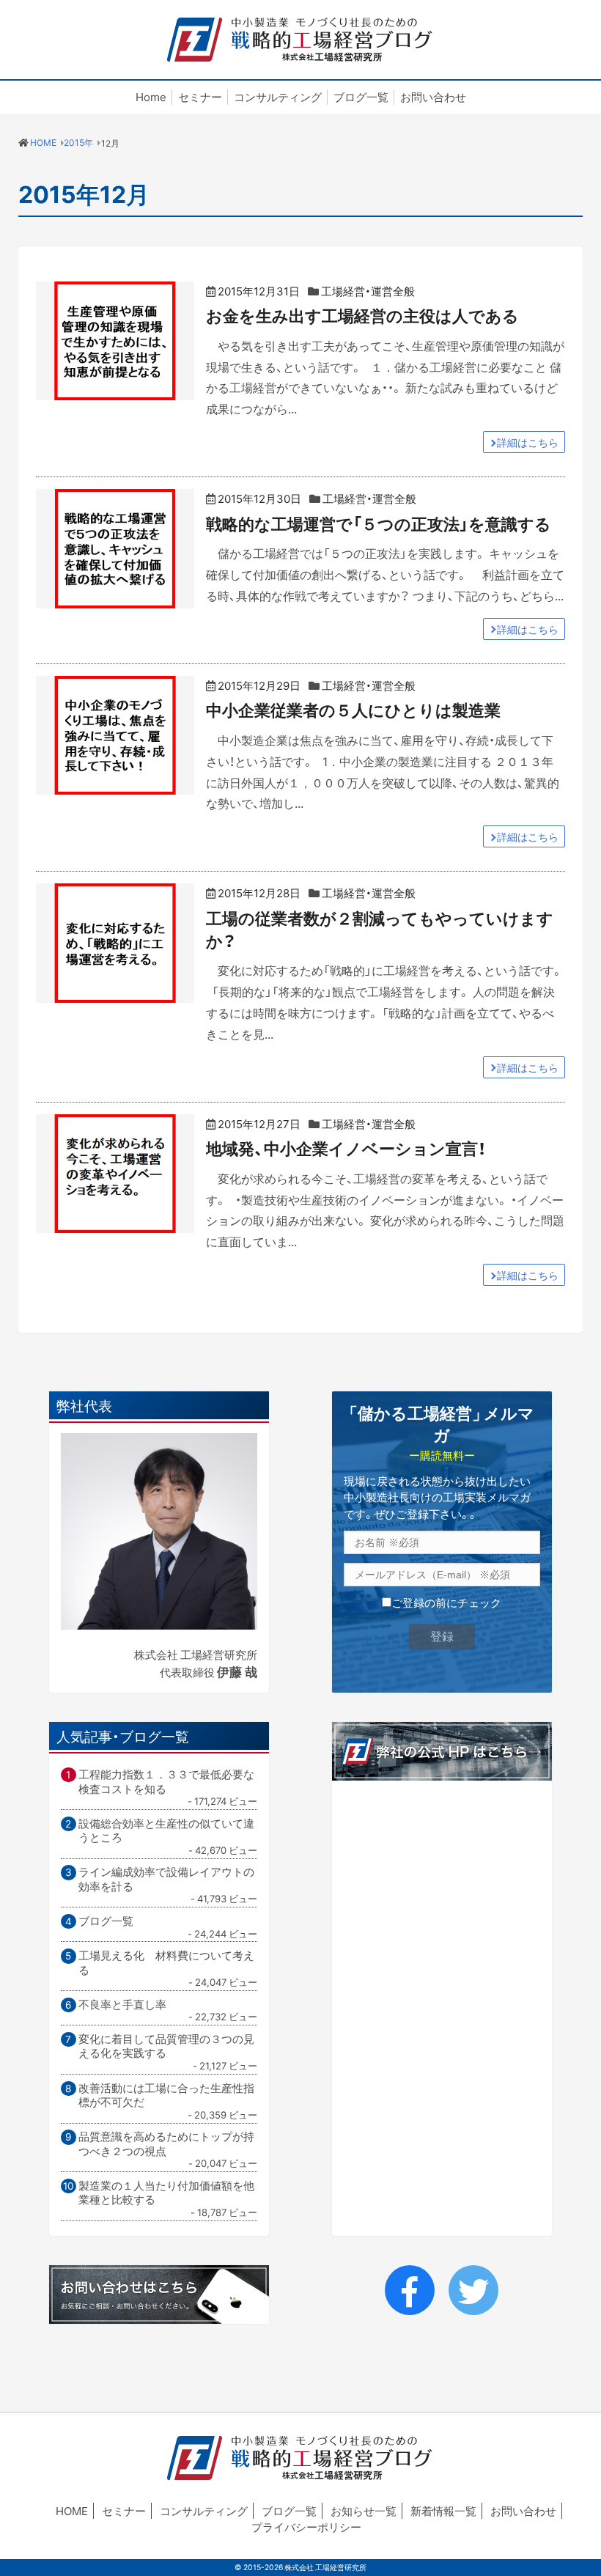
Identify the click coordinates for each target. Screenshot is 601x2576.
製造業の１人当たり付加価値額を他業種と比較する (166, 2193)
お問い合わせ (433, 97)
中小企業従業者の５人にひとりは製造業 (353, 709)
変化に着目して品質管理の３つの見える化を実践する (166, 2046)
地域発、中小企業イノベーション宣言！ (346, 1148)
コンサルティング (278, 97)
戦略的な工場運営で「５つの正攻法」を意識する (379, 523)
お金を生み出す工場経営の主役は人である (362, 315)
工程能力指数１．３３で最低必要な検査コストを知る (166, 1782)
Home (151, 97)
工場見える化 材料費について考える (166, 1963)
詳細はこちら (528, 442)
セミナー (200, 97)
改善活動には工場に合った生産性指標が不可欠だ (166, 2095)
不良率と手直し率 (122, 2005)
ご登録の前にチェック (446, 1602)
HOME (72, 2511)
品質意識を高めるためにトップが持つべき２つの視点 (166, 2144)
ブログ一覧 (361, 97)
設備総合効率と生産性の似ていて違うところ (166, 1831)
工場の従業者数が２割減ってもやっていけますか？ (380, 929)
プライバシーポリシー (306, 2527)
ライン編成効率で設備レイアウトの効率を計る (166, 1879)
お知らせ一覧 (364, 2511)
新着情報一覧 (443, 2511)
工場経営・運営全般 (368, 291)
